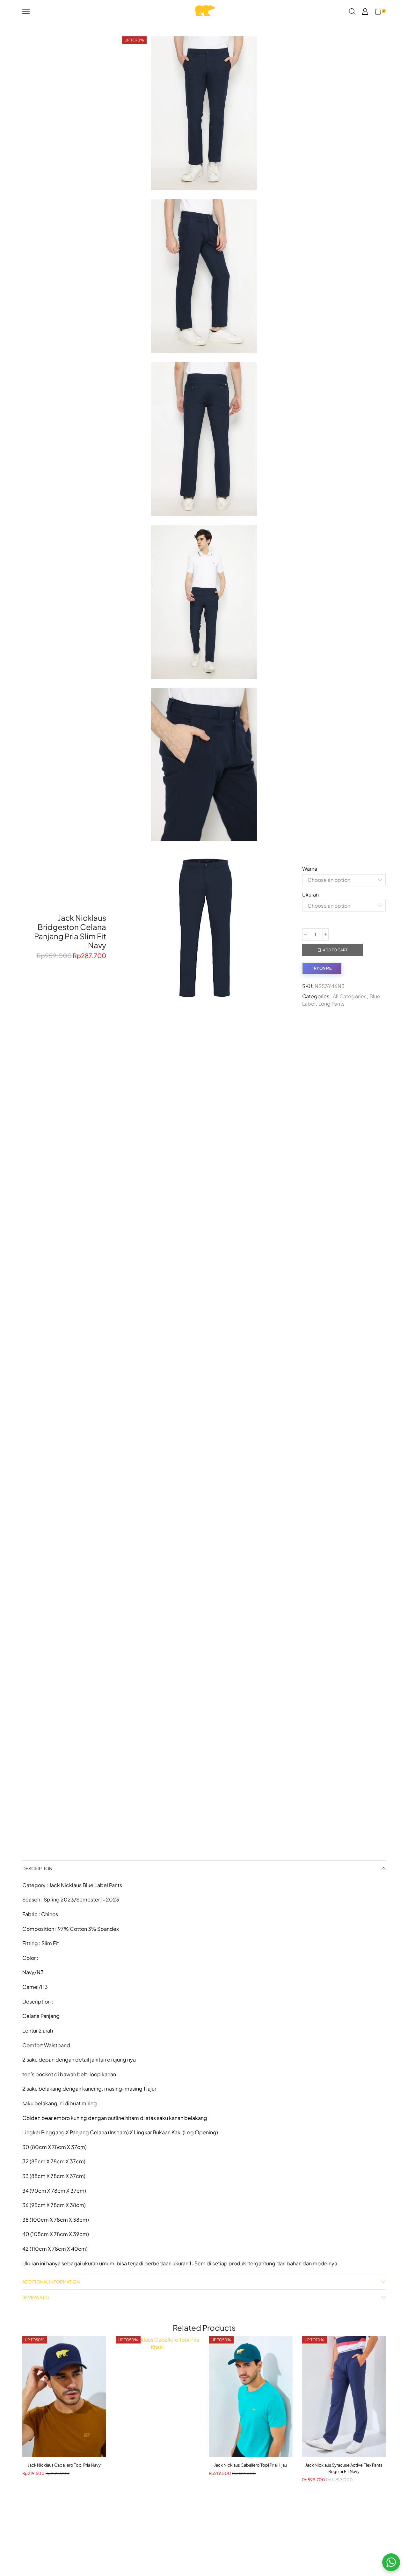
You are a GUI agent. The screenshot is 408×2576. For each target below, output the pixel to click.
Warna (310, 869)
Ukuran (310, 894)
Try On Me (322, 968)
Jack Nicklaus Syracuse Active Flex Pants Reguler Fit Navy (344, 2468)
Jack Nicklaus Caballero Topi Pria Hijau (251, 2465)
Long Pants (331, 1004)
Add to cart (335, 950)
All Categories (350, 996)
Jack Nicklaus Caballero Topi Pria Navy (64, 2465)
